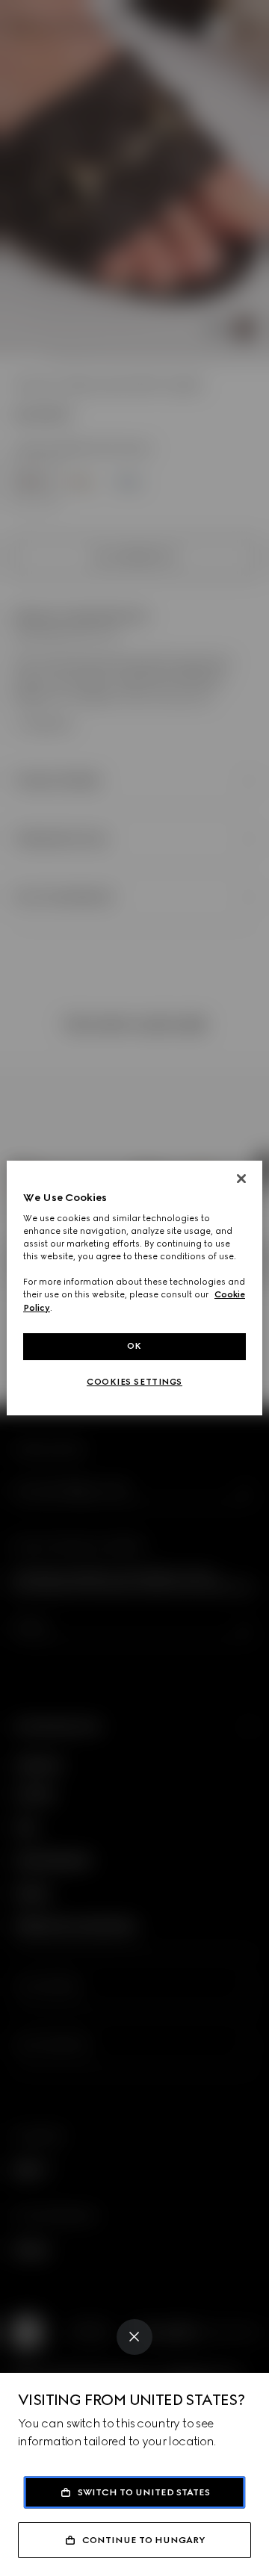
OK (134, 1346)
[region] (134, 1288)
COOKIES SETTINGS (134, 1382)
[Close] (134, 2337)
